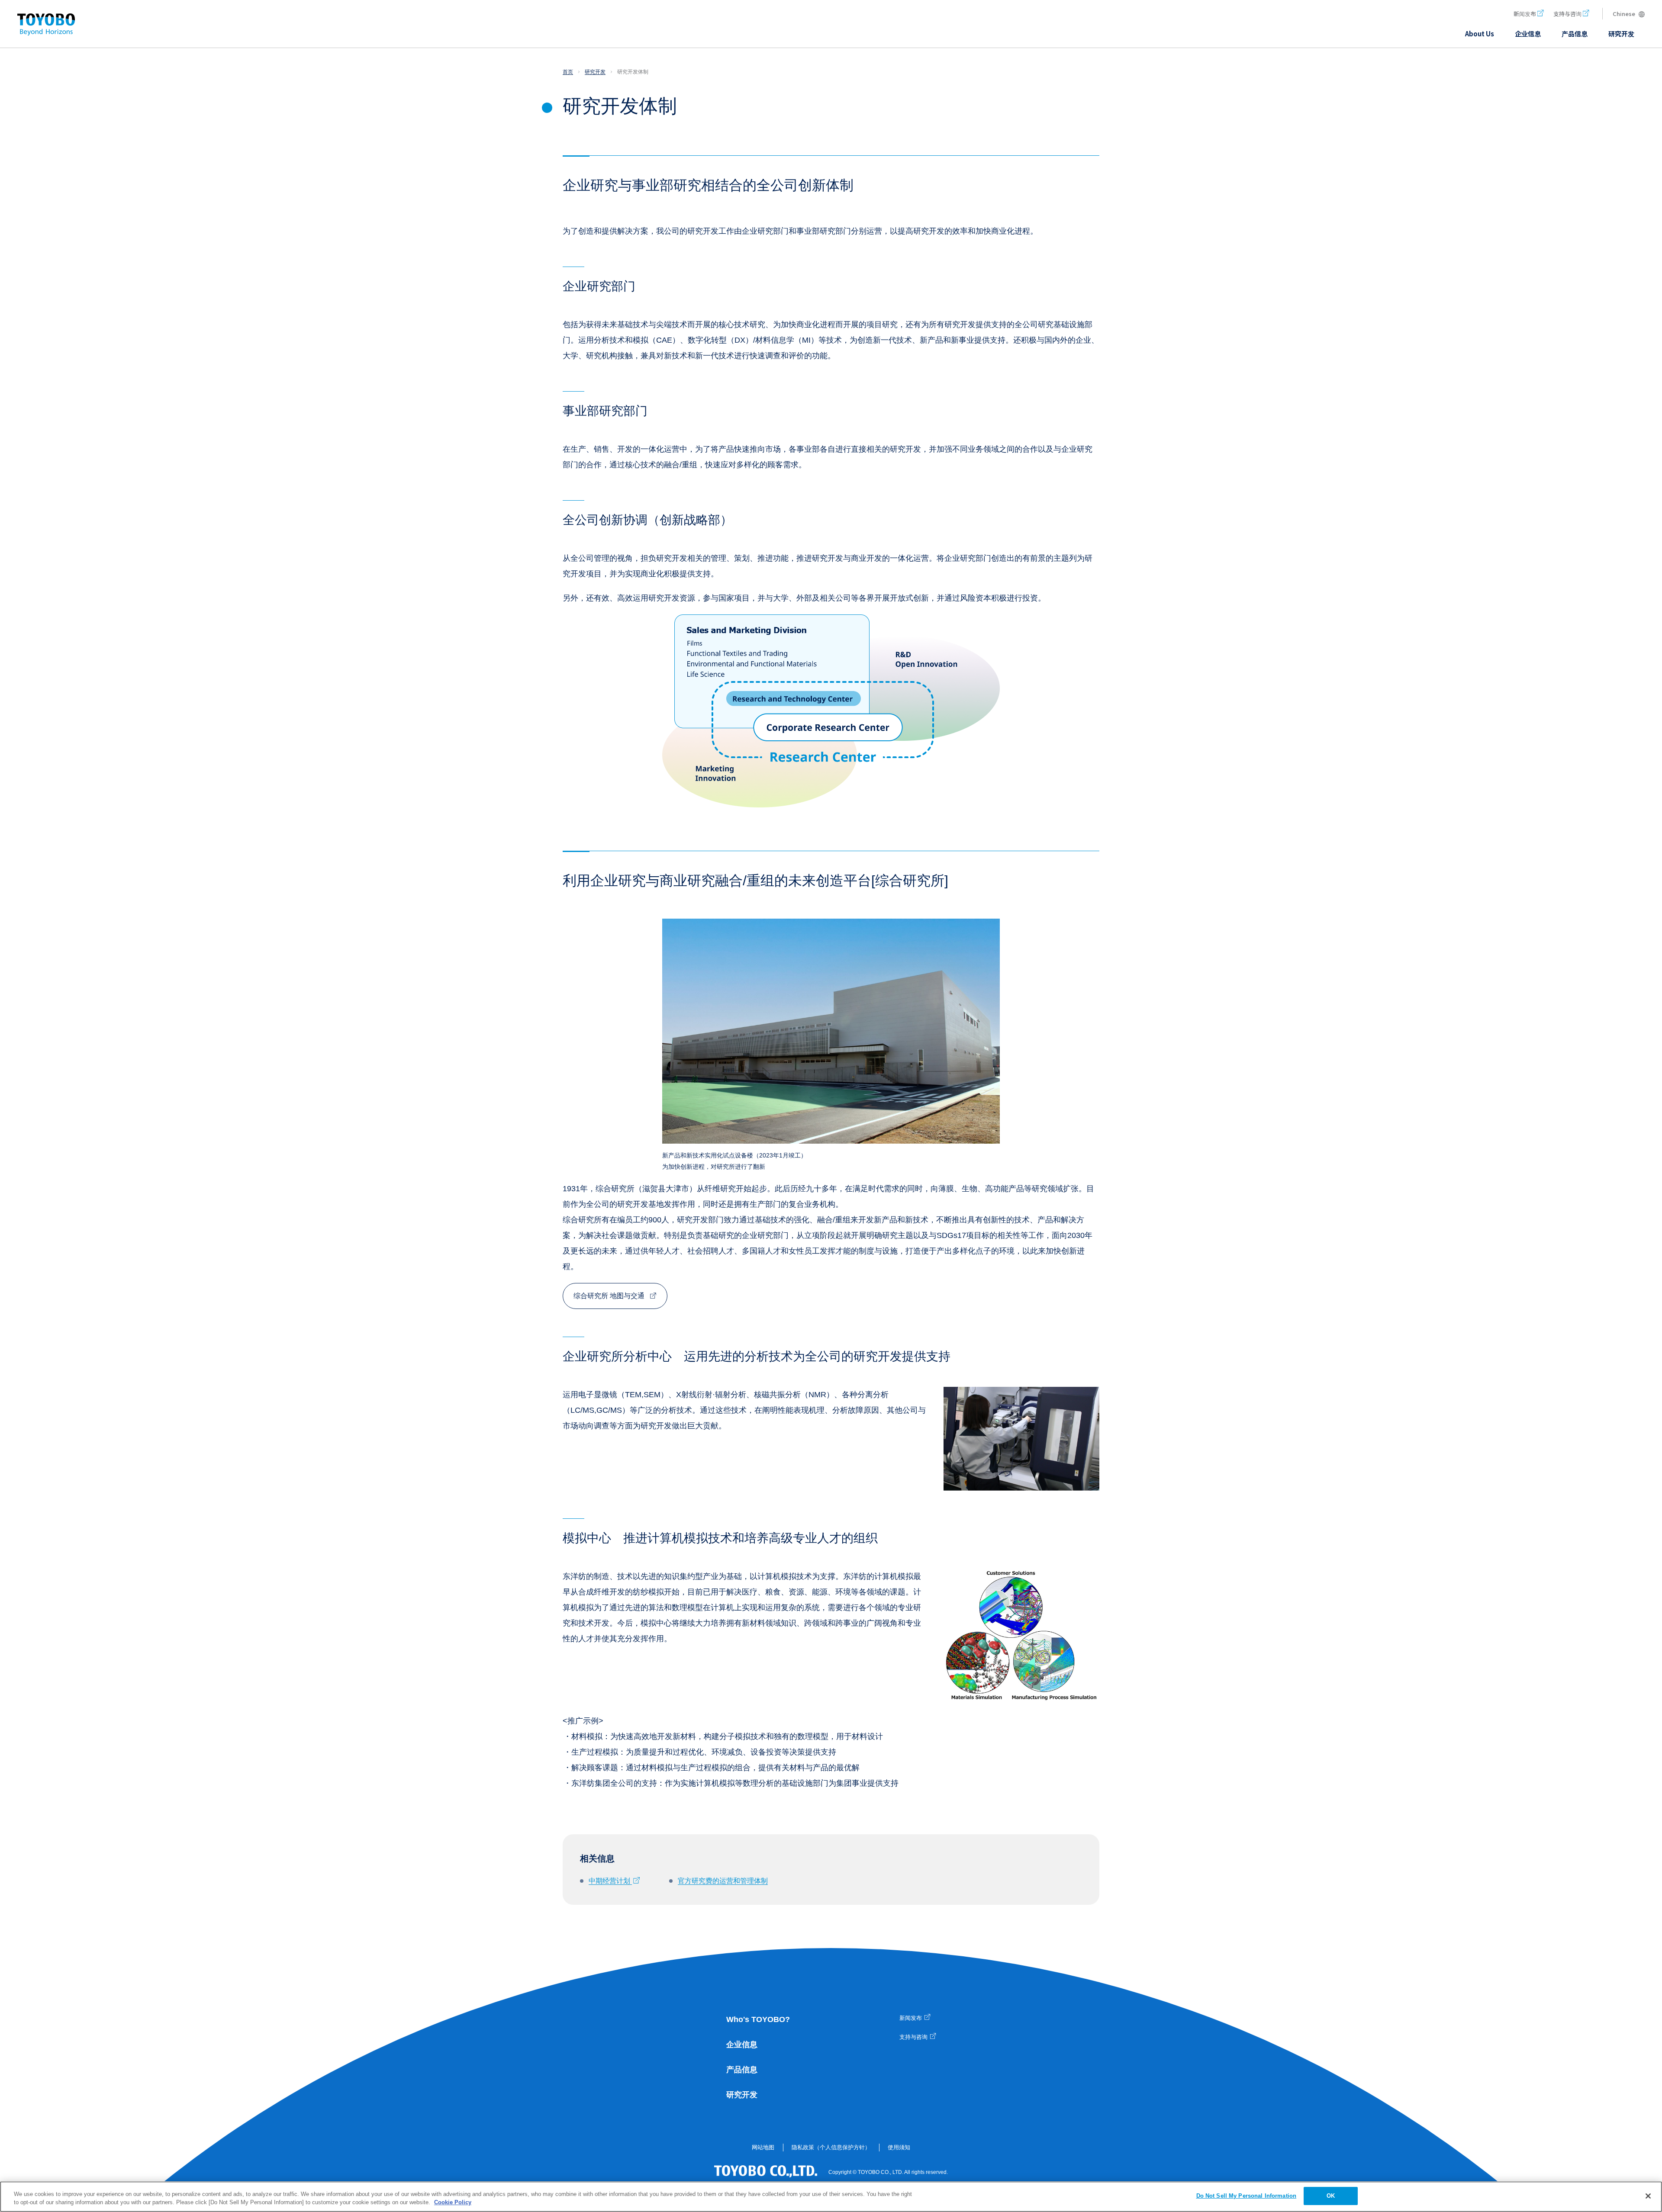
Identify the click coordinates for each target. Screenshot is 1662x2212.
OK (1331, 2196)
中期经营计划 (610, 1881)
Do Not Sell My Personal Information (1246, 2196)
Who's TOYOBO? (758, 2019)
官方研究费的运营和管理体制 (723, 1881)
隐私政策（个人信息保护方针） (831, 2147)
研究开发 (742, 2095)
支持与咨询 (1567, 14)
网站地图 (763, 2147)
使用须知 (899, 2147)
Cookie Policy (453, 2203)
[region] (831, 2197)
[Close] (1648, 2196)
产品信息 (742, 2070)
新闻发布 (1525, 14)
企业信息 (742, 2045)
